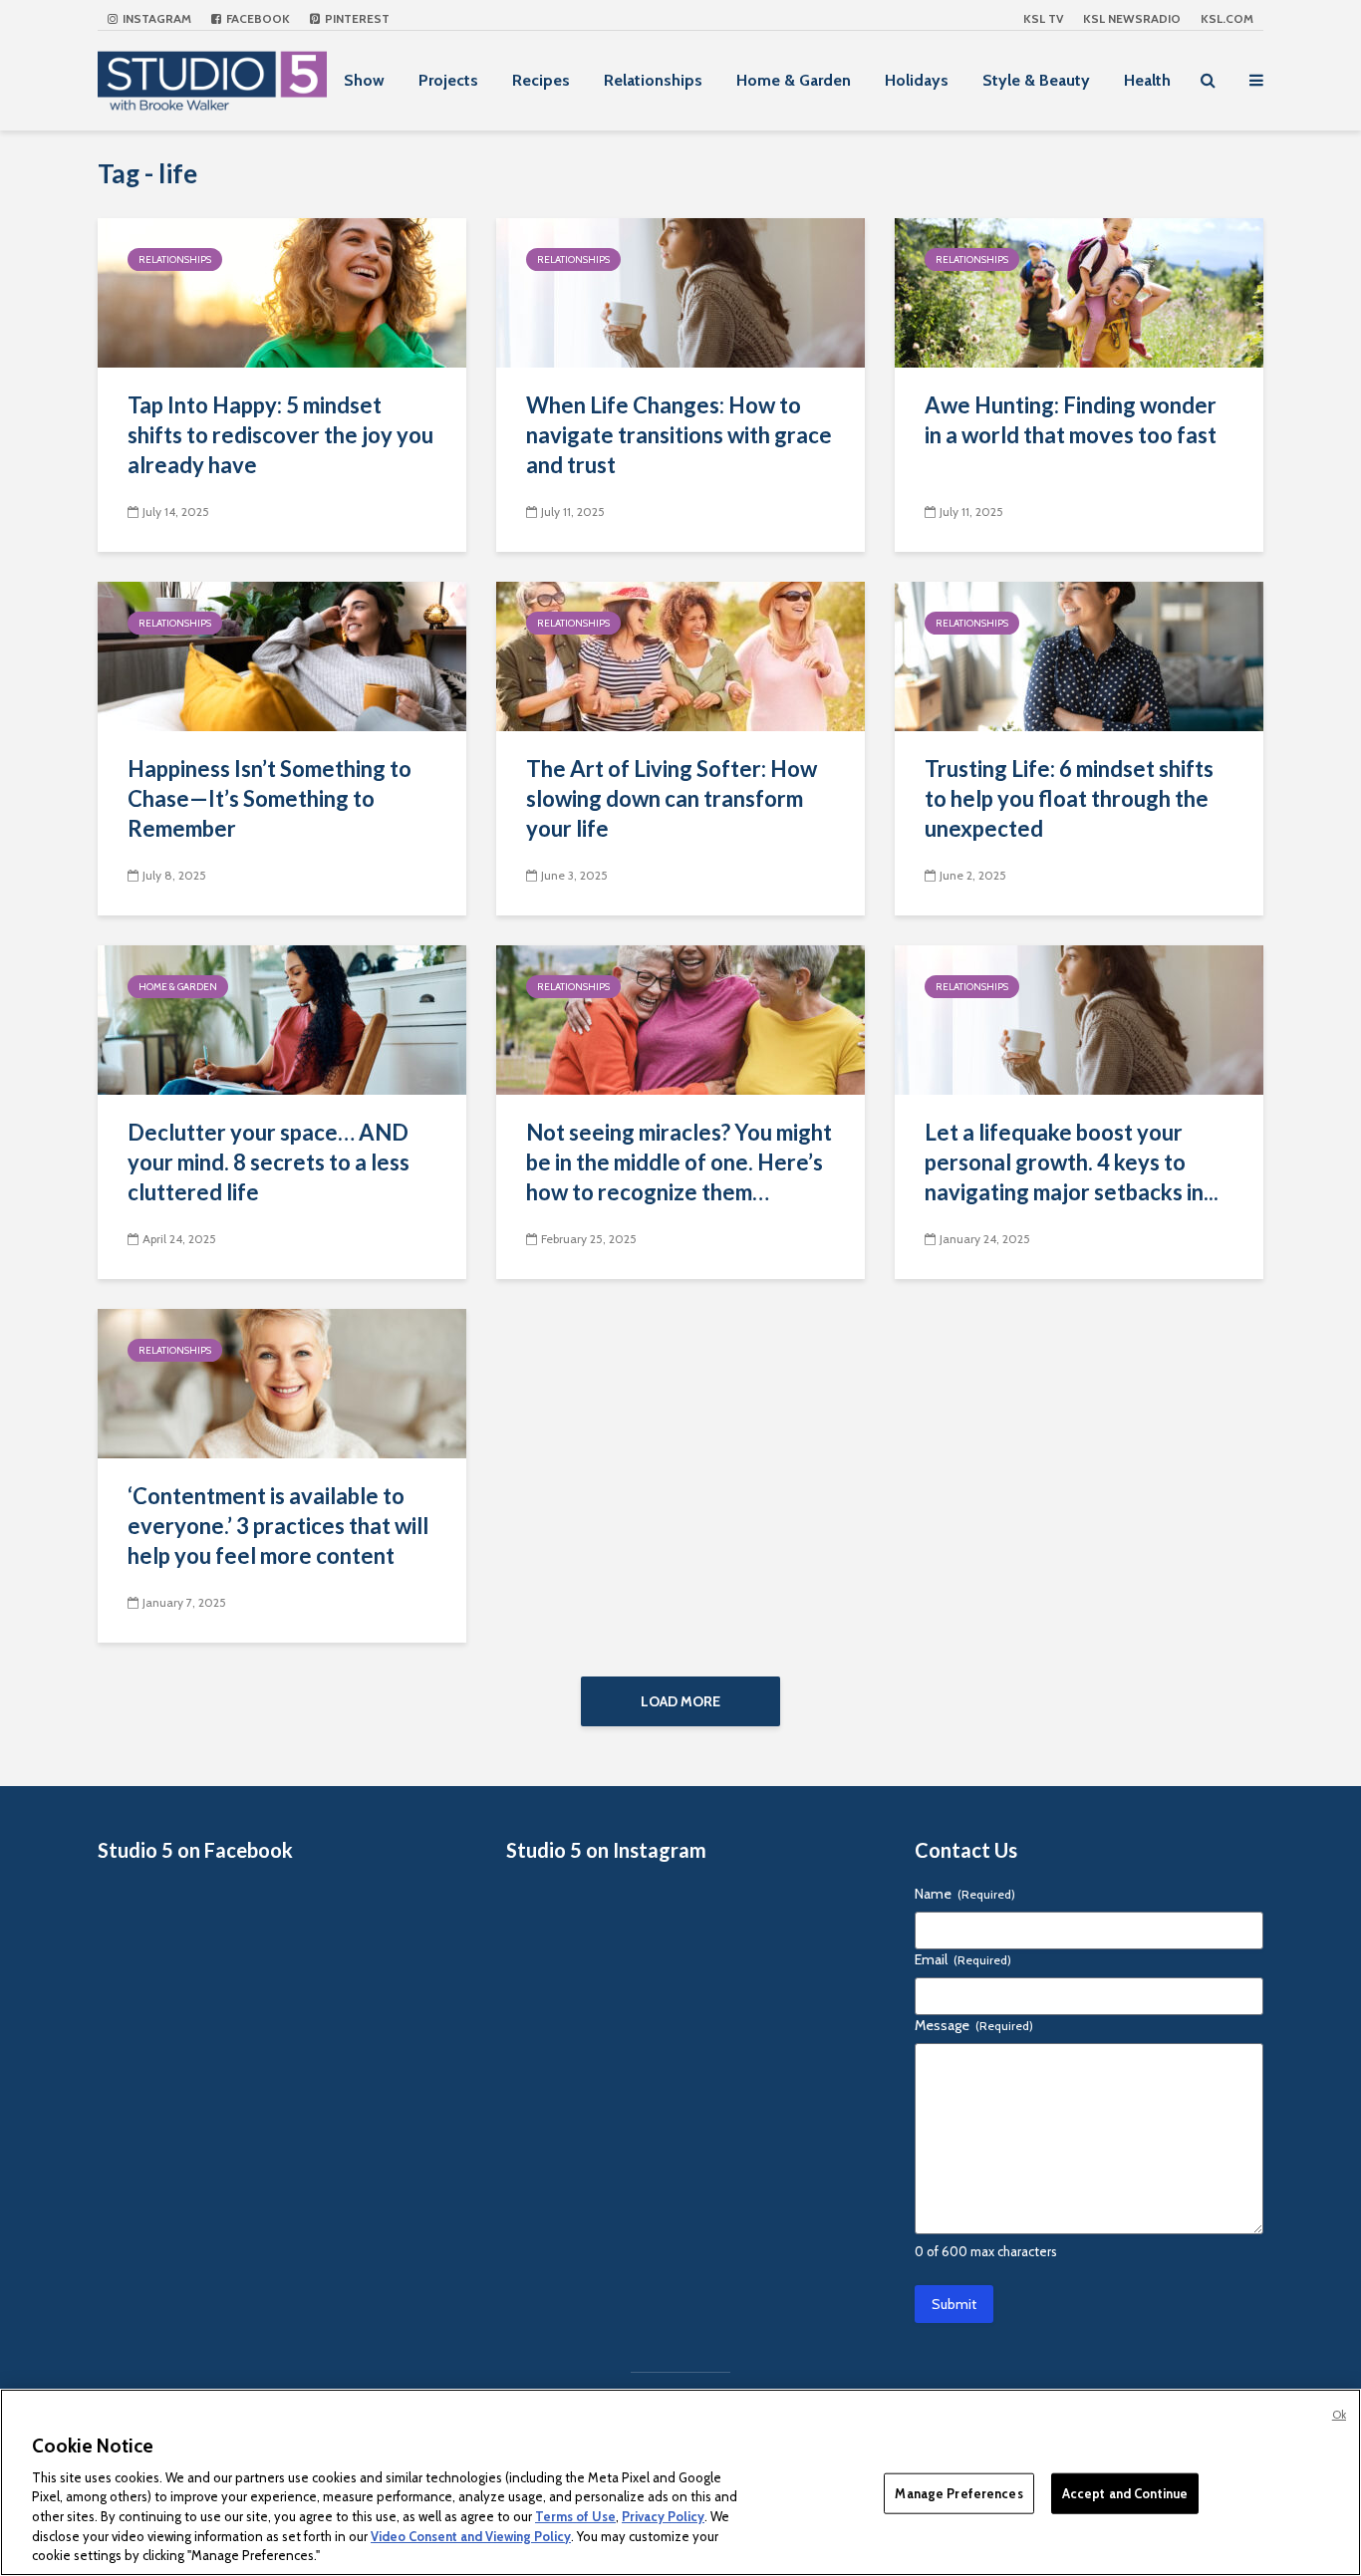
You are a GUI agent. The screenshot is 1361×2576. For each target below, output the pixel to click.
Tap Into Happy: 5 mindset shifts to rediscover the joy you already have (280, 435)
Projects (448, 80)
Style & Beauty (1036, 80)
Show (364, 80)
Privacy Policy (663, 2516)
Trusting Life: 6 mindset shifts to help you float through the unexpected (1069, 798)
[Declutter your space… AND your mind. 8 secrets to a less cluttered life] (282, 1019)
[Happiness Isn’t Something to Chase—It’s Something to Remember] (282, 655)
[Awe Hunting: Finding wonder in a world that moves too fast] (1079, 291)
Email (963, 1959)
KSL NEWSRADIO (1132, 18)
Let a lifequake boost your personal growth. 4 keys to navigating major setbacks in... (1072, 1162)
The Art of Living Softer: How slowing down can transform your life (672, 798)
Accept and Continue (1125, 2492)
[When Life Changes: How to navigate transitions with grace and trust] (680, 291)
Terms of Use (575, 2516)
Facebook (257, 18)
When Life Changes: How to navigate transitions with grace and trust (679, 435)
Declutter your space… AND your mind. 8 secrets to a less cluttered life (269, 1162)
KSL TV (1043, 18)
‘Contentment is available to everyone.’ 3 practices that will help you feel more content (278, 1526)
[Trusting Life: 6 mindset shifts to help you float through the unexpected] (1079, 655)
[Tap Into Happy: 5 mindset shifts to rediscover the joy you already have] (282, 291)
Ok (1339, 2415)
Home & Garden (794, 80)
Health (1147, 80)
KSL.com (1227, 18)
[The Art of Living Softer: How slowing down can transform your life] (680, 655)
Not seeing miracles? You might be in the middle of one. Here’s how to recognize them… (679, 1162)
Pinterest (356, 18)
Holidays (917, 80)
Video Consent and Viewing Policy (471, 2536)
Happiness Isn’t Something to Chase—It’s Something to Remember (270, 798)
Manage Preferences (958, 2492)
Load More (680, 1701)
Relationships (653, 80)
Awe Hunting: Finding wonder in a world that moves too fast (1071, 420)
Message (974, 2025)
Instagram (155, 18)
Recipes (541, 80)
